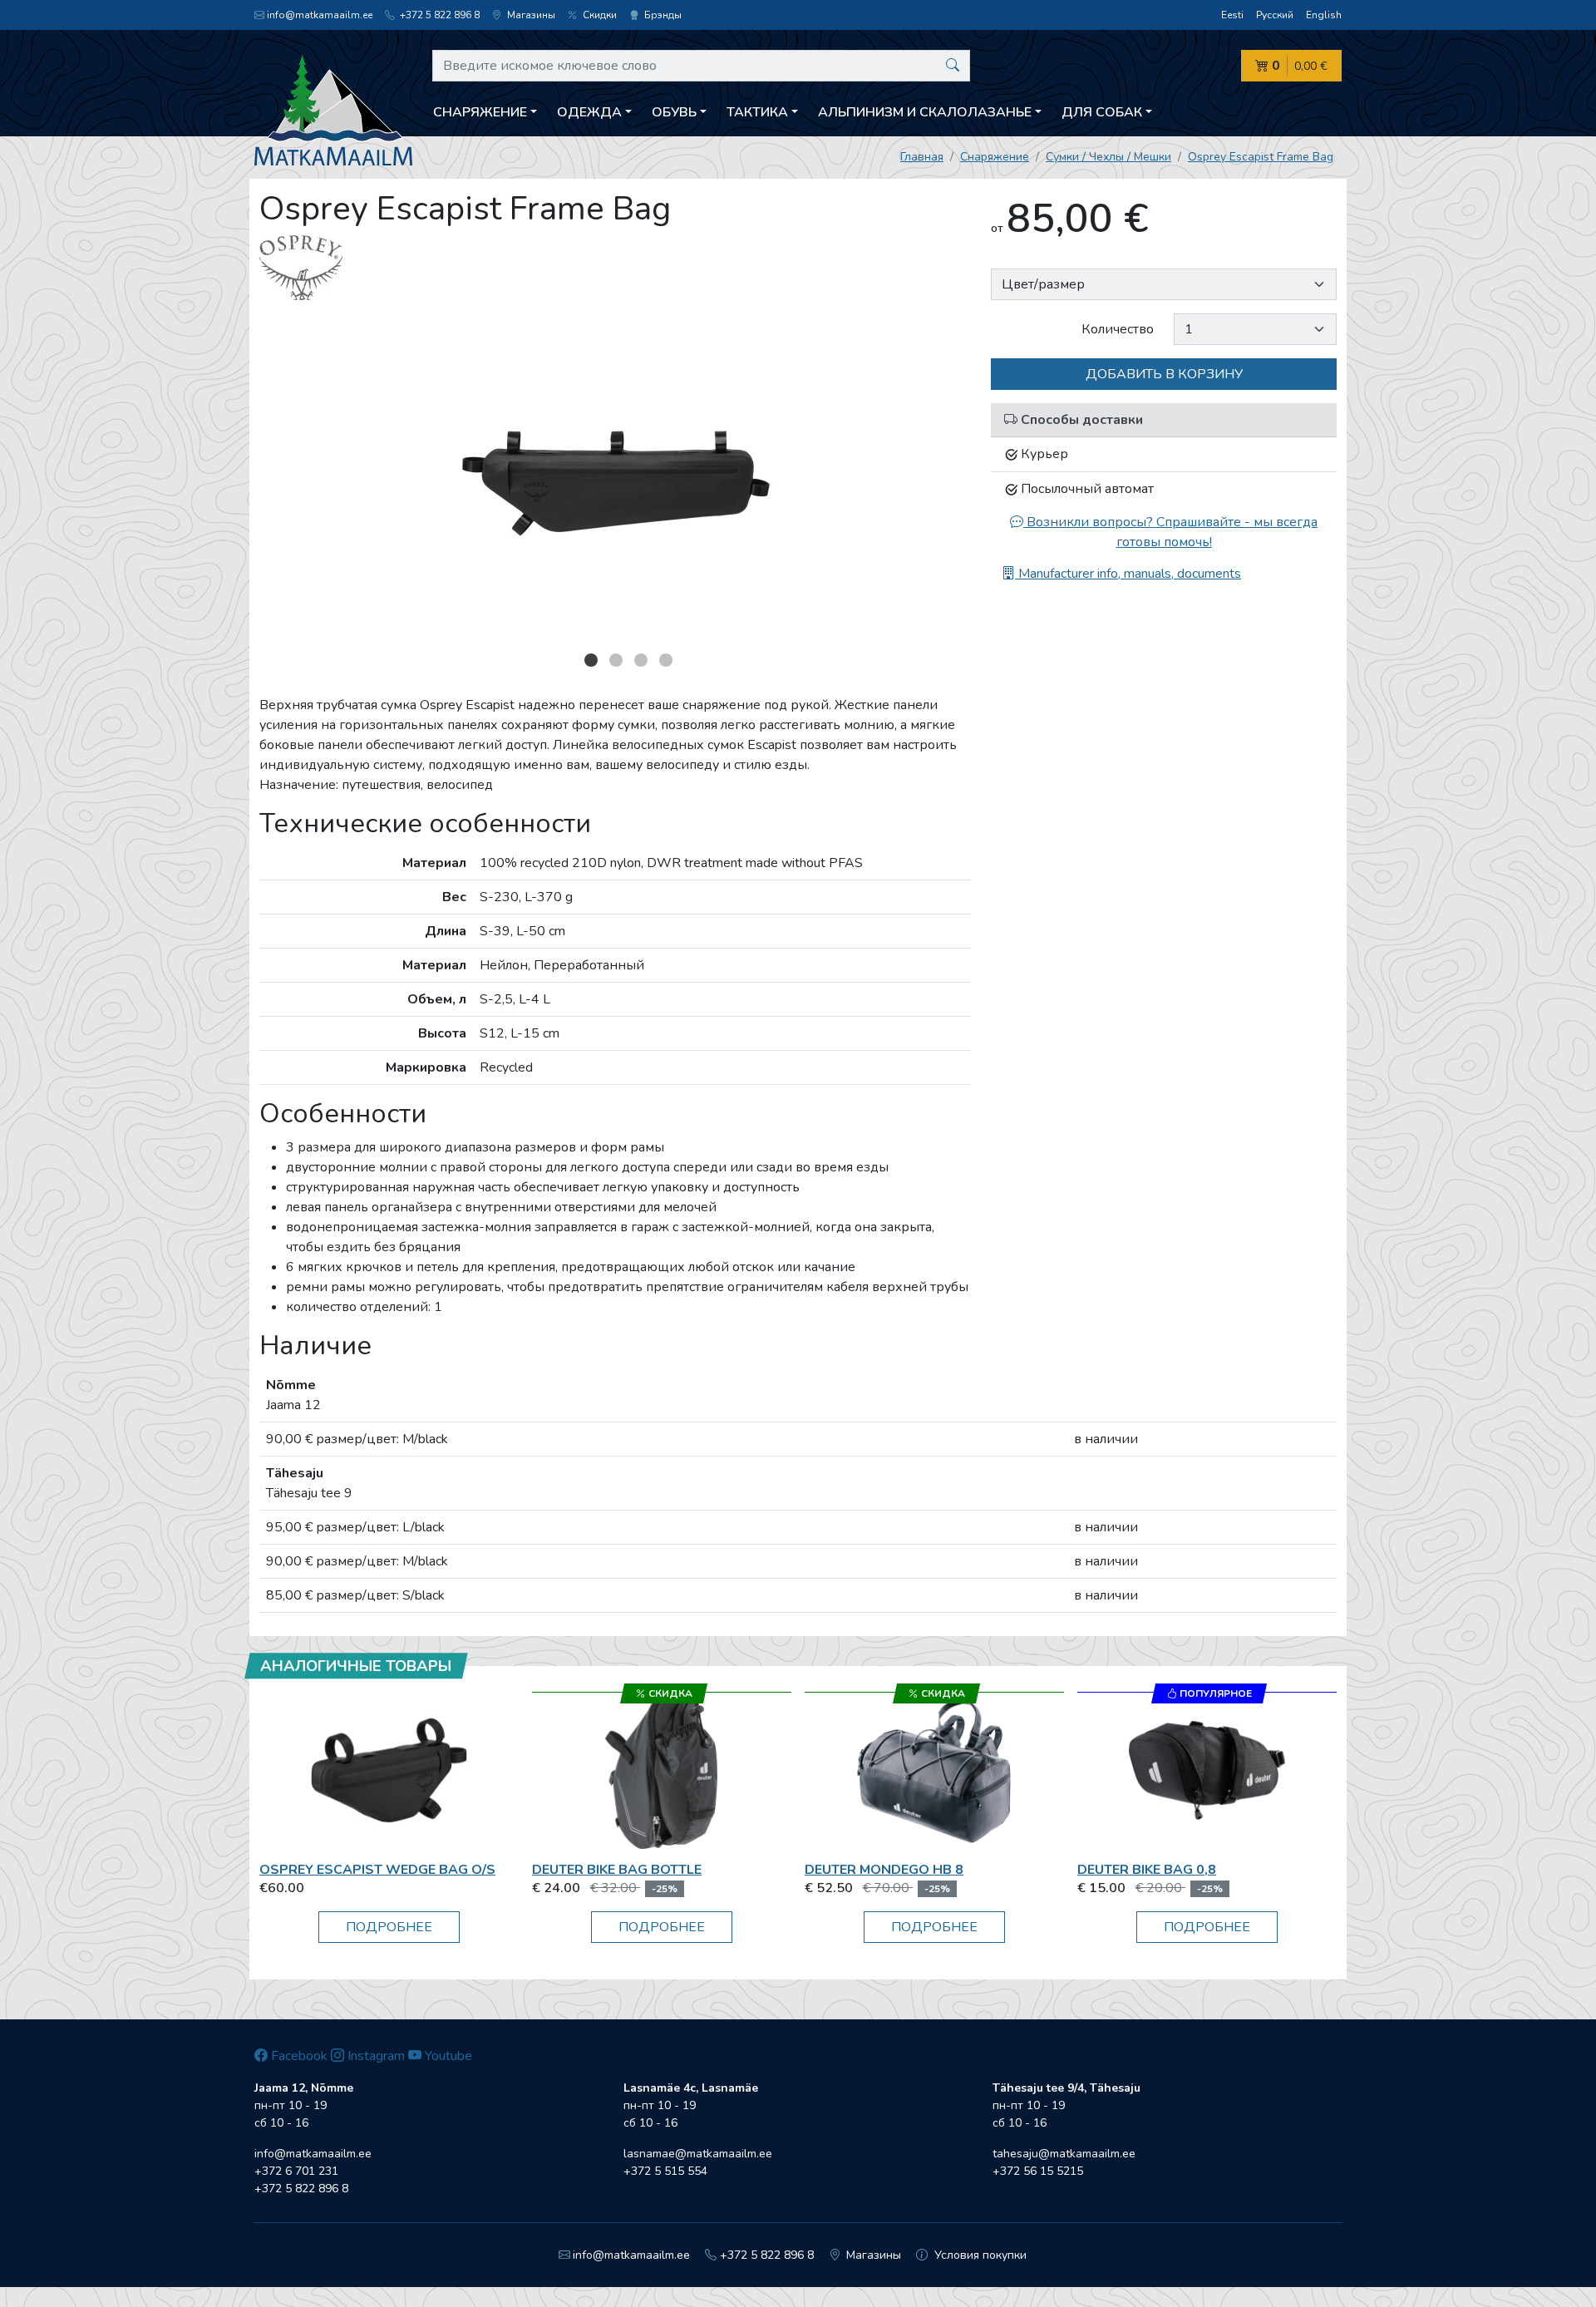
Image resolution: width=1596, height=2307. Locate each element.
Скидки (598, 15)
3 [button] (641, 660)
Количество (1118, 329)
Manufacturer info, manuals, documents (1128, 574)
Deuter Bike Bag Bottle (617, 1870)
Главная (922, 157)
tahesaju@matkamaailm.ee (1064, 2154)
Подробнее (389, 1927)
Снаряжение (995, 157)
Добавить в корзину (1164, 374)
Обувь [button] (674, 112)
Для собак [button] (1102, 112)
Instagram (374, 2056)
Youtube (447, 2056)
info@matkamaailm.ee (320, 15)
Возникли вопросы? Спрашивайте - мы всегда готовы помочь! (1170, 532)
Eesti (1232, 15)
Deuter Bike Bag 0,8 (1147, 1870)
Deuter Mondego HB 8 (884, 1870)
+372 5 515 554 (665, 2171)
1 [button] (591, 660)
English (1324, 15)
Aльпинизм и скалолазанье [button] (925, 112)
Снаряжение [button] (480, 112)
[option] (615, 480)
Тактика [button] (757, 112)
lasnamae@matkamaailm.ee (698, 2154)
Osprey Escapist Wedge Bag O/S (377, 1870)
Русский (1275, 15)
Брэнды (662, 15)
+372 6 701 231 (296, 2171)
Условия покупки (979, 2255)
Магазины (530, 15)
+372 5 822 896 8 (438, 15)
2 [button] (616, 660)
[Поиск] (953, 66)
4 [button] (666, 660)
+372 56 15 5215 (1038, 2171)
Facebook (298, 2056)
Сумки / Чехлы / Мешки (1108, 157)
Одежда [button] (589, 112)
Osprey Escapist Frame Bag (1261, 157)
